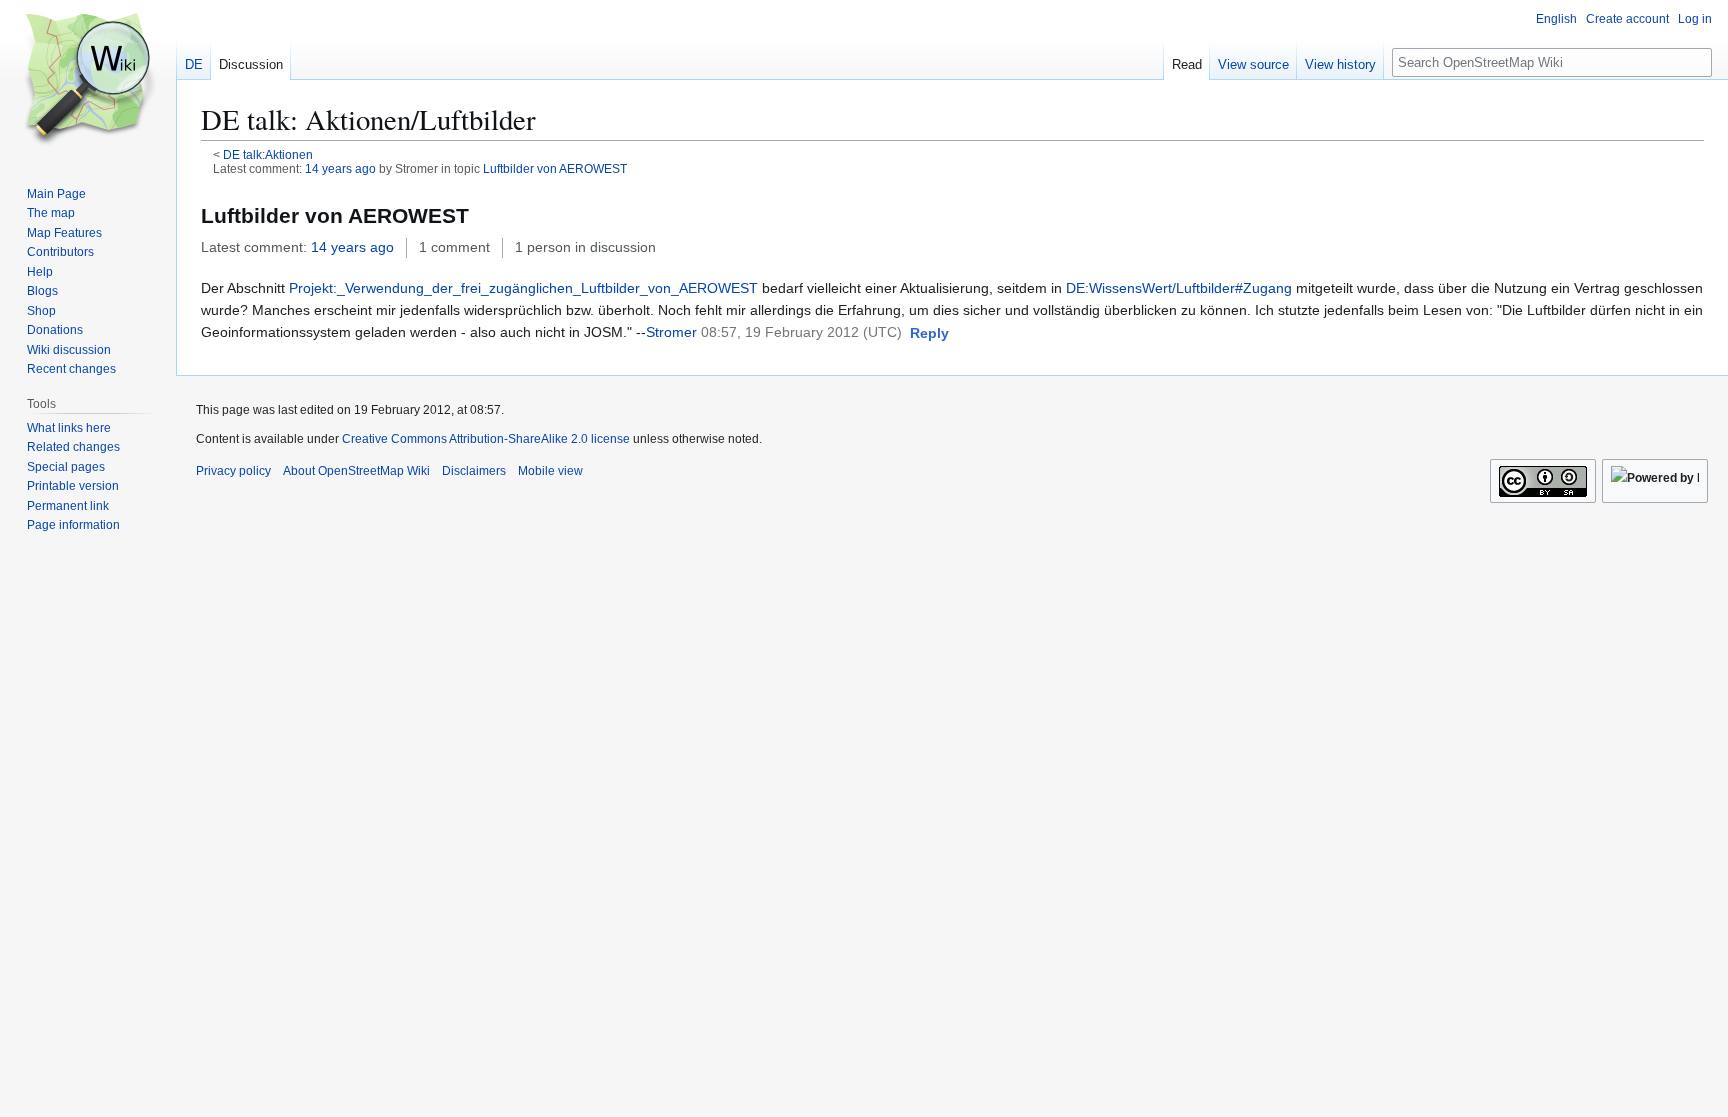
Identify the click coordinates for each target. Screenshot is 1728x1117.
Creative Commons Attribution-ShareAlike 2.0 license (486, 439)
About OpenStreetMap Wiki (356, 471)
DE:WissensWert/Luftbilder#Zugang (1179, 288)
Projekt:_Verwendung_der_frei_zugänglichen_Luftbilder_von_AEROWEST (523, 288)
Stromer (671, 332)
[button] (929, 334)
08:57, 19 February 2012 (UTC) (801, 332)
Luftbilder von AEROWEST (555, 168)
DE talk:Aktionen (268, 154)
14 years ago (340, 168)
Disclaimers (474, 471)
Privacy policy (233, 471)
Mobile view (550, 471)
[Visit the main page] (88, 80)
